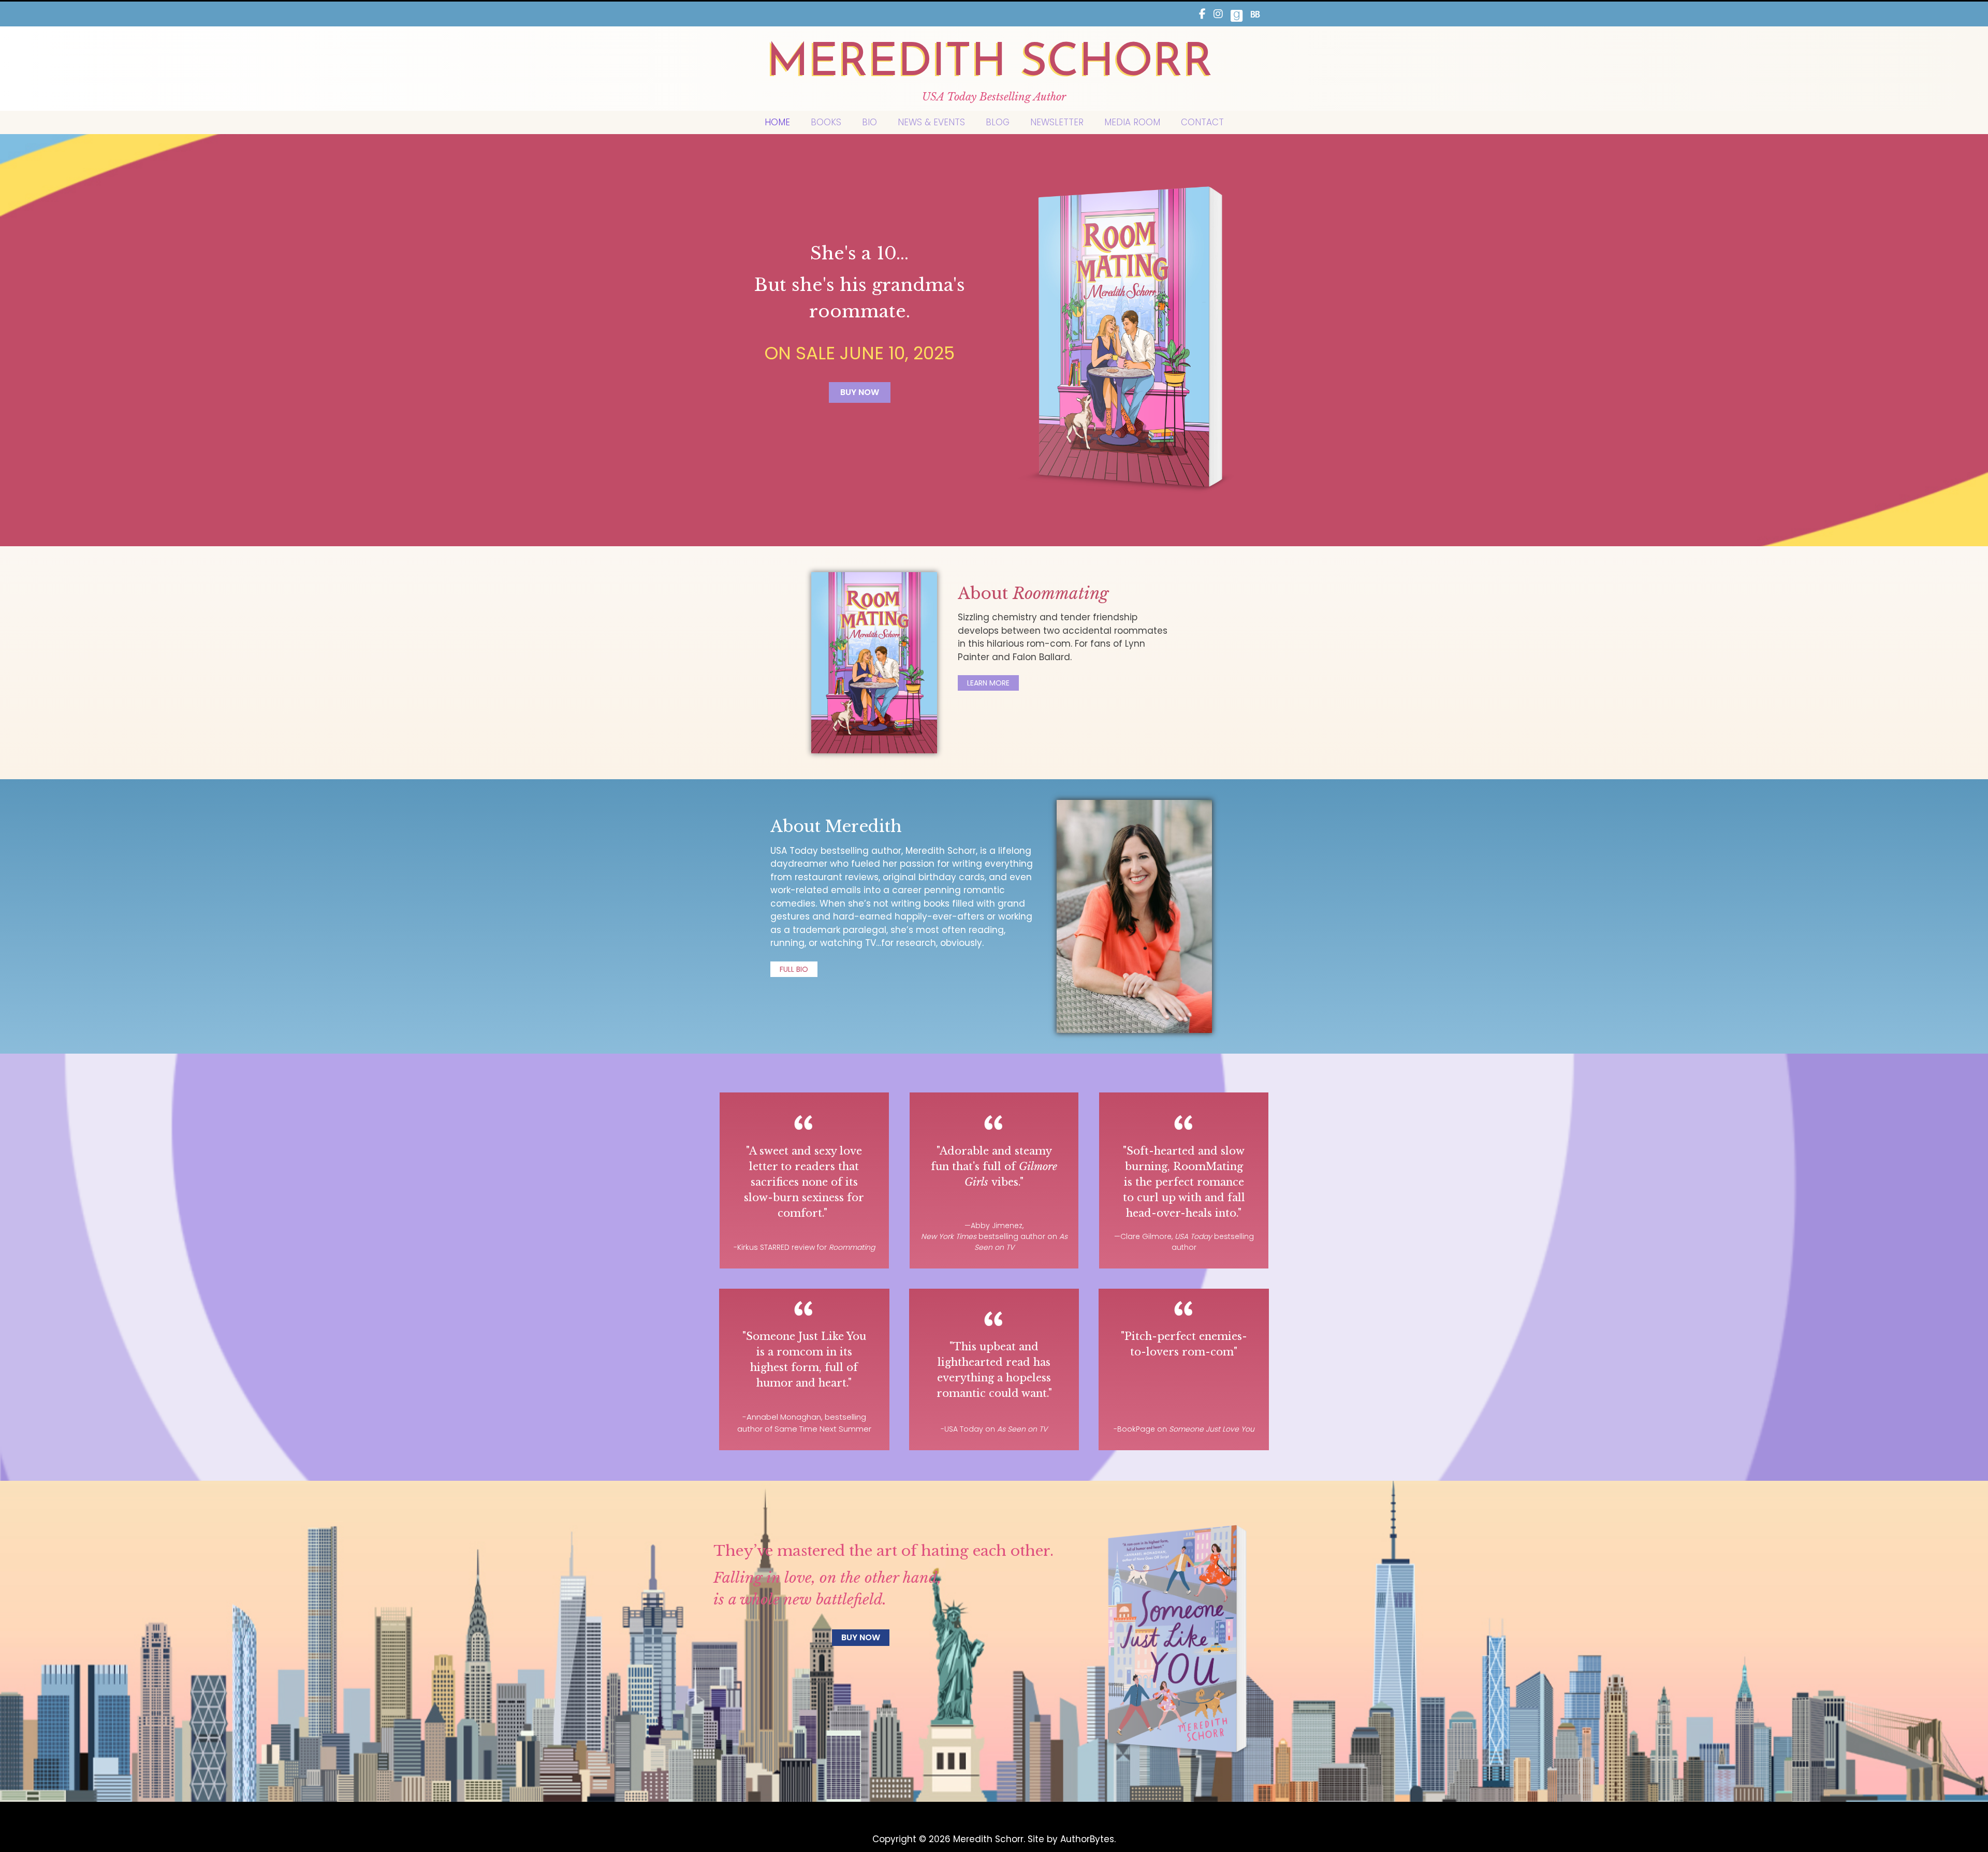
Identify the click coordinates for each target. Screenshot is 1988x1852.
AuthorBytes (1087, 1839)
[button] (860, 392)
